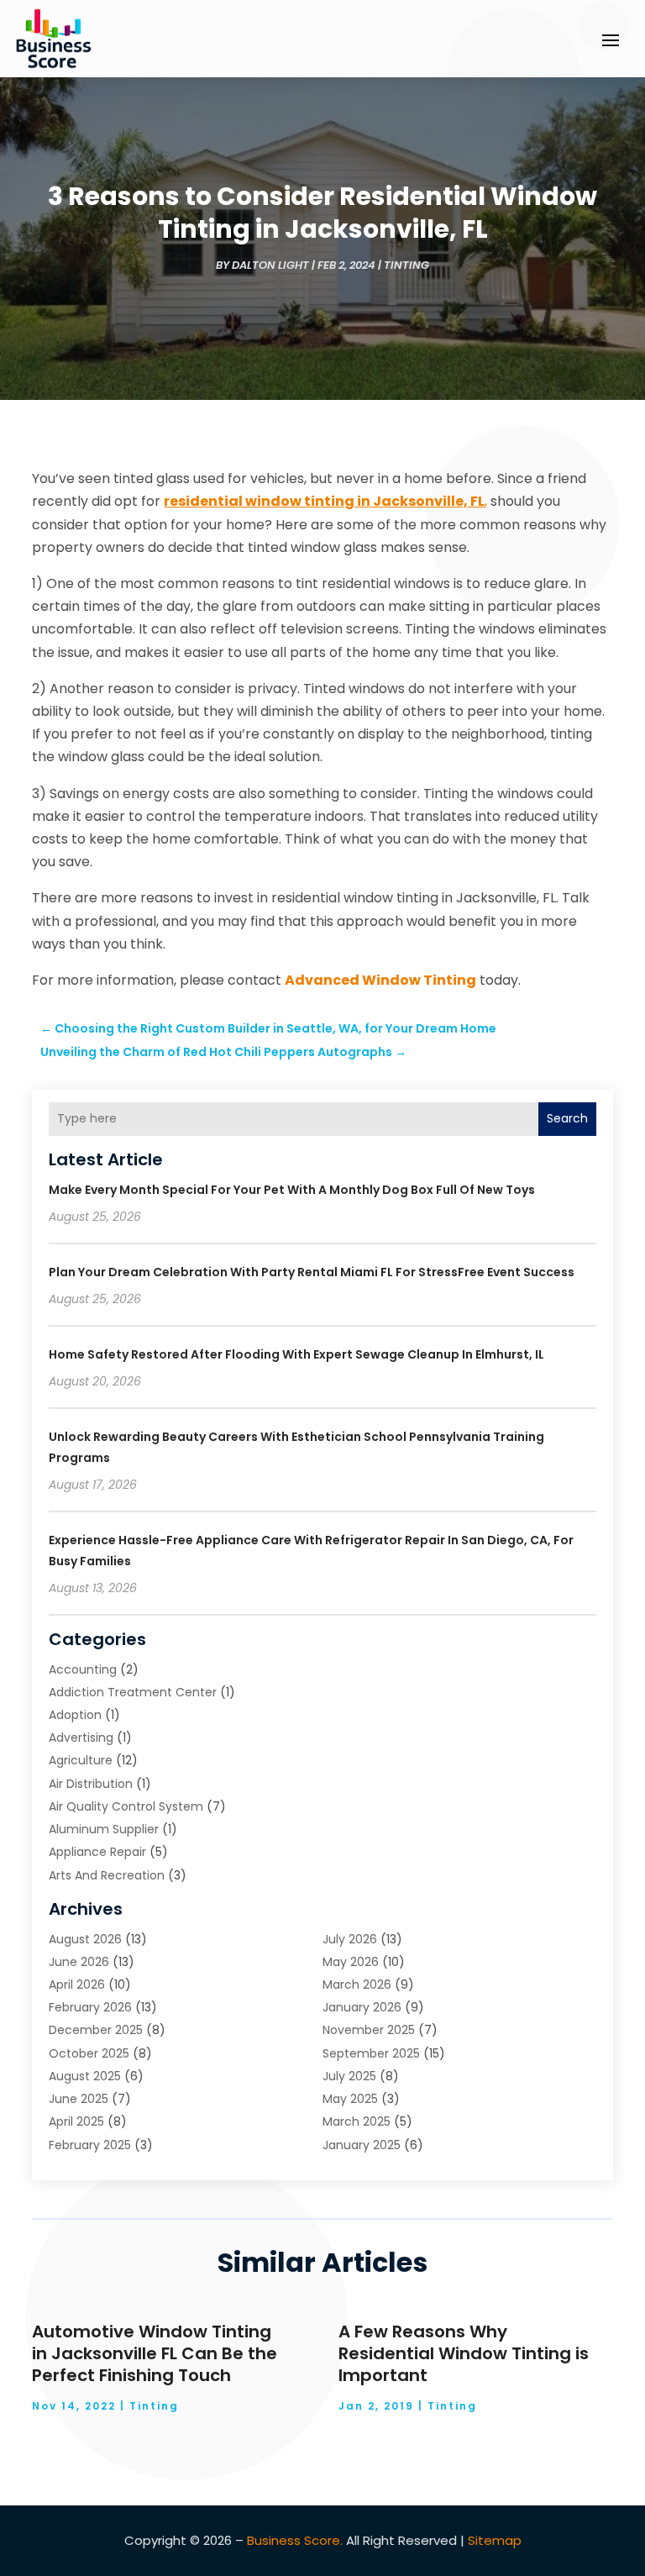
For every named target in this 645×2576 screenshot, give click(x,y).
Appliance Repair (97, 1852)
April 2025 (76, 2121)
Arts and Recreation (107, 1875)
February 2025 (90, 2145)
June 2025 (79, 2099)
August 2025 (85, 2076)
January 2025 (362, 2145)
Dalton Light (270, 265)
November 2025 (369, 2030)
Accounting (83, 1669)
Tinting (406, 265)
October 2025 (89, 2053)
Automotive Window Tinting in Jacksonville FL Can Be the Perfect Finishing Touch (155, 2353)
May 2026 (351, 1962)
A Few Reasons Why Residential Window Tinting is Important (464, 2353)
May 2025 (350, 2099)
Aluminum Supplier (104, 1829)
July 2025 (349, 2076)
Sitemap (495, 2540)
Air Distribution (91, 1784)
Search (567, 1118)
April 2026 (77, 1985)
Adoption (75, 1715)
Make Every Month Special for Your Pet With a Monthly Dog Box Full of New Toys (292, 1190)
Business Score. (295, 2540)
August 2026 (85, 1939)
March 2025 (357, 2121)
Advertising (81, 1737)
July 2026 (350, 1939)
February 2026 (90, 2007)
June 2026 (79, 1962)
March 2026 (357, 1985)
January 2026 (362, 2007)
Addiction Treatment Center (133, 1692)
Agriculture (81, 1760)
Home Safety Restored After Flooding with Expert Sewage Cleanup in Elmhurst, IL (296, 1354)
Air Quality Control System (126, 1806)
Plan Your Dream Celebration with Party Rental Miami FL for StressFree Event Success (312, 1272)
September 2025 (371, 2053)
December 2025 (96, 2030)
